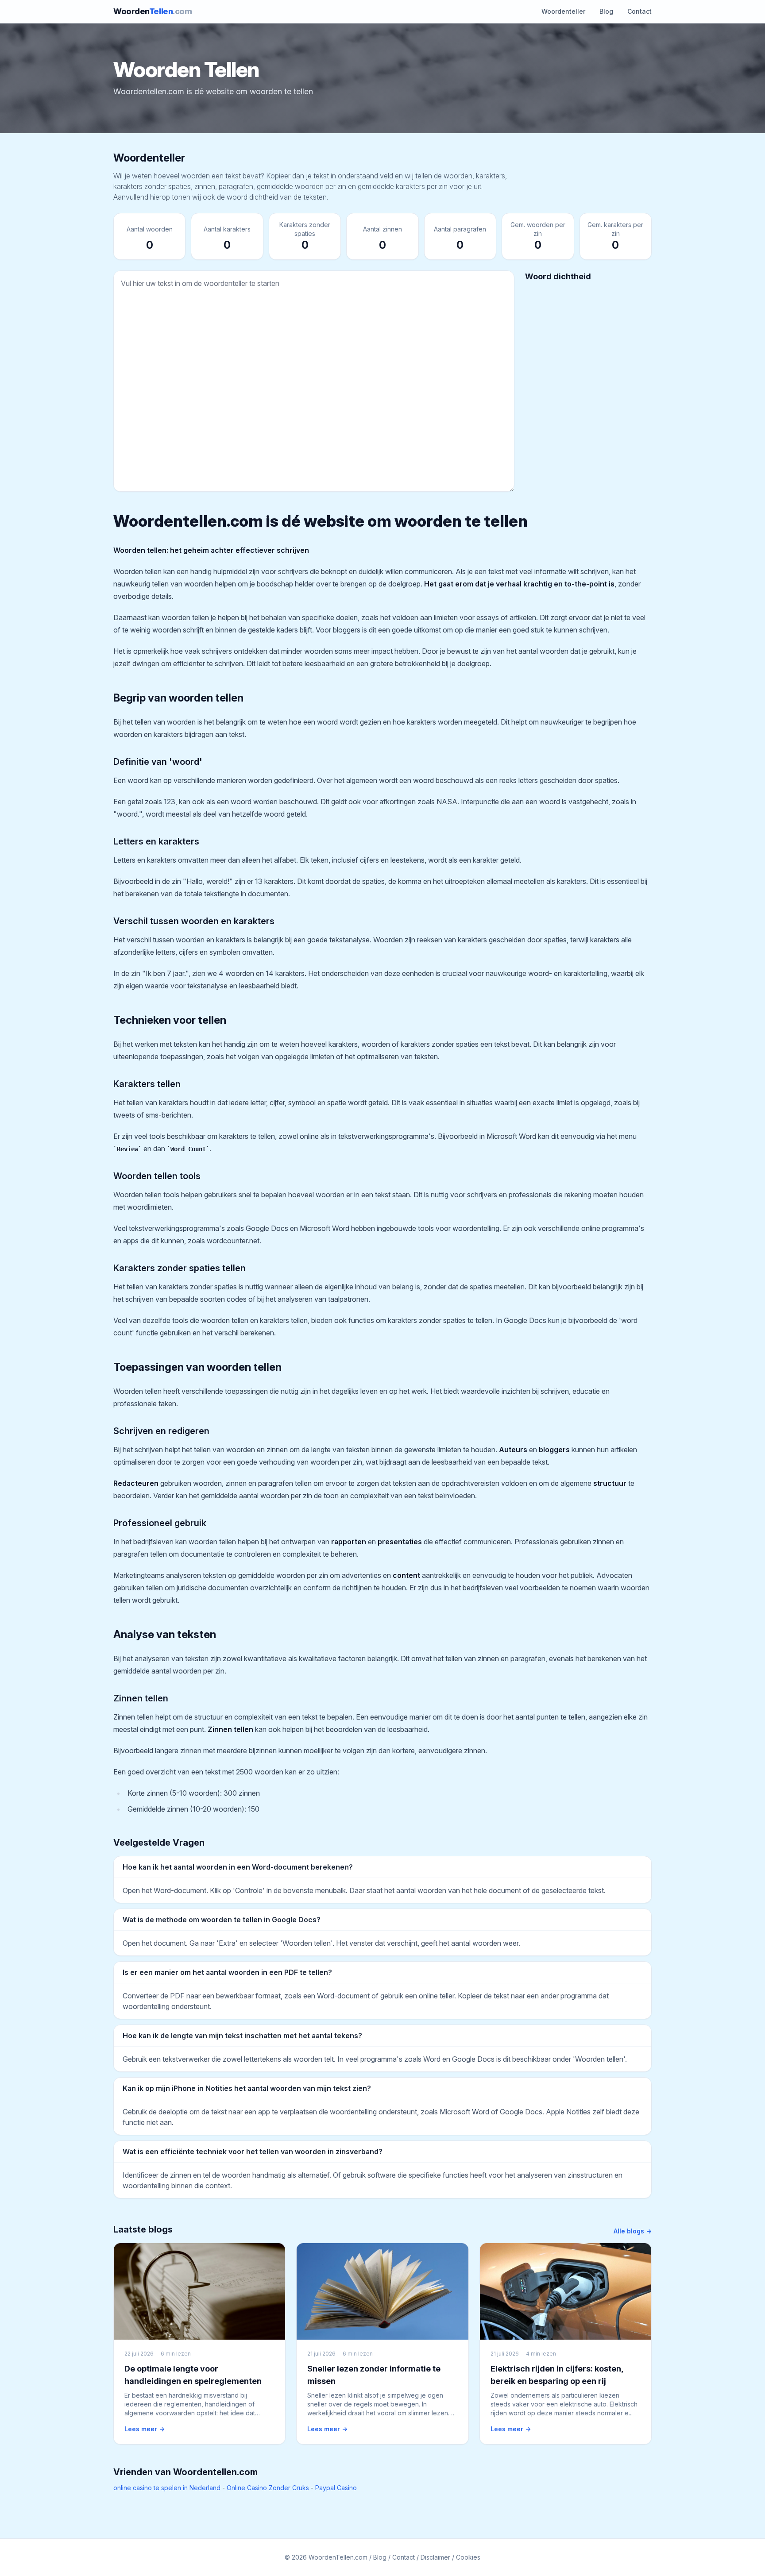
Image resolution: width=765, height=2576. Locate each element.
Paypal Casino (336, 2488)
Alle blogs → (633, 2231)
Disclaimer (435, 2557)
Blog (606, 11)
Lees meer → (145, 2429)
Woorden (153, 11)
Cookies (468, 2557)
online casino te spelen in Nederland (167, 2488)
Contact (639, 11)
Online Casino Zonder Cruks (268, 2488)
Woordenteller (563, 11)
